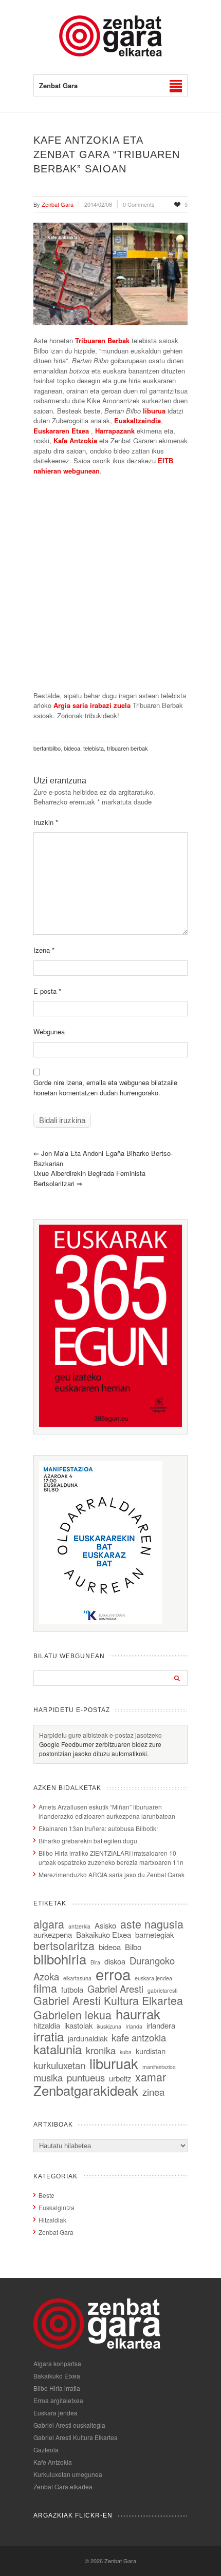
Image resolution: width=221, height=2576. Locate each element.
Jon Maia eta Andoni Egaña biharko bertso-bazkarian (103, 1158)
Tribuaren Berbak (102, 340)
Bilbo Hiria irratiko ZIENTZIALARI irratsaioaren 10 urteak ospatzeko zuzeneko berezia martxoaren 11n (111, 1857)
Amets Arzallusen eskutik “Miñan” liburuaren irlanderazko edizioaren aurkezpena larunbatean (107, 1811)
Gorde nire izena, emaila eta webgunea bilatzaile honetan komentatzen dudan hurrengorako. (105, 1087)
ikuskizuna (109, 2026)
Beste (47, 2195)
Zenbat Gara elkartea (63, 2486)
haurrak (138, 2013)
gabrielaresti (162, 1990)
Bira (95, 1962)
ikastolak (78, 2025)
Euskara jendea (56, 2413)
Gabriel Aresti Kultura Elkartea (108, 2000)
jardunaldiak (88, 2038)
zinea (153, 2092)
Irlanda (134, 2026)
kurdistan (151, 2051)
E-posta (47, 991)
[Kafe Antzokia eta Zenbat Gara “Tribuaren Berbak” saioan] (110, 274)
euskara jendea (153, 1978)
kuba (126, 2052)
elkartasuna (77, 1978)
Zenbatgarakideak (86, 2090)
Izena (44, 950)
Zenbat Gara (56, 2232)
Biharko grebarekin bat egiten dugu (88, 1841)
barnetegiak (154, 1934)
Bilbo (133, 1947)
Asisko (105, 1925)
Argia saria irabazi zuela (92, 705)
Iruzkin (46, 822)
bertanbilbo (47, 748)
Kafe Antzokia (75, 440)
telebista (94, 748)
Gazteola (46, 2450)
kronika (101, 2050)
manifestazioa (159, 2067)
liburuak (114, 2063)
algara (49, 1924)
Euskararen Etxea (61, 431)
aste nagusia (152, 1924)
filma (45, 1988)
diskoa (115, 1961)
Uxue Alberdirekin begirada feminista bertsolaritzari (89, 1178)
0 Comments (139, 204)
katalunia (58, 2049)
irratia (49, 2036)
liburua (154, 411)
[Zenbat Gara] (110, 54)
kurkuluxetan (59, 2065)
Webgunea (49, 1031)
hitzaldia (47, 2025)
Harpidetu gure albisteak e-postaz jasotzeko (100, 1735)
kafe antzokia (139, 2037)
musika (48, 2077)
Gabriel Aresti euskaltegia (69, 2425)
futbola (72, 1989)
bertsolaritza (64, 1945)
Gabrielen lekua (72, 2014)
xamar (151, 2077)
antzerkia (79, 1926)
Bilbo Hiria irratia (57, 2388)
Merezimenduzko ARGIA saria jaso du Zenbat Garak (112, 1874)
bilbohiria (60, 1959)
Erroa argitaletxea (58, 2400)
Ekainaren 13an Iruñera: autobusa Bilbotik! (98, 1828)
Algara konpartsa (57, 2363)
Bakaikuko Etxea (104, 1934)
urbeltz (120, 2078)
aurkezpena (53, 1934)
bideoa (72, 748)
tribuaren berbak (127, 748)
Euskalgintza (57, 2207)
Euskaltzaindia (137, 420)
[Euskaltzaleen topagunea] (110, 1424)
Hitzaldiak (52, 2220)
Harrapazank (115, 431)
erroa (113, 1974)
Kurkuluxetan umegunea (68, 2474)
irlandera (161, 2025)
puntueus (86, 2077)
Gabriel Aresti (115, 1989)
